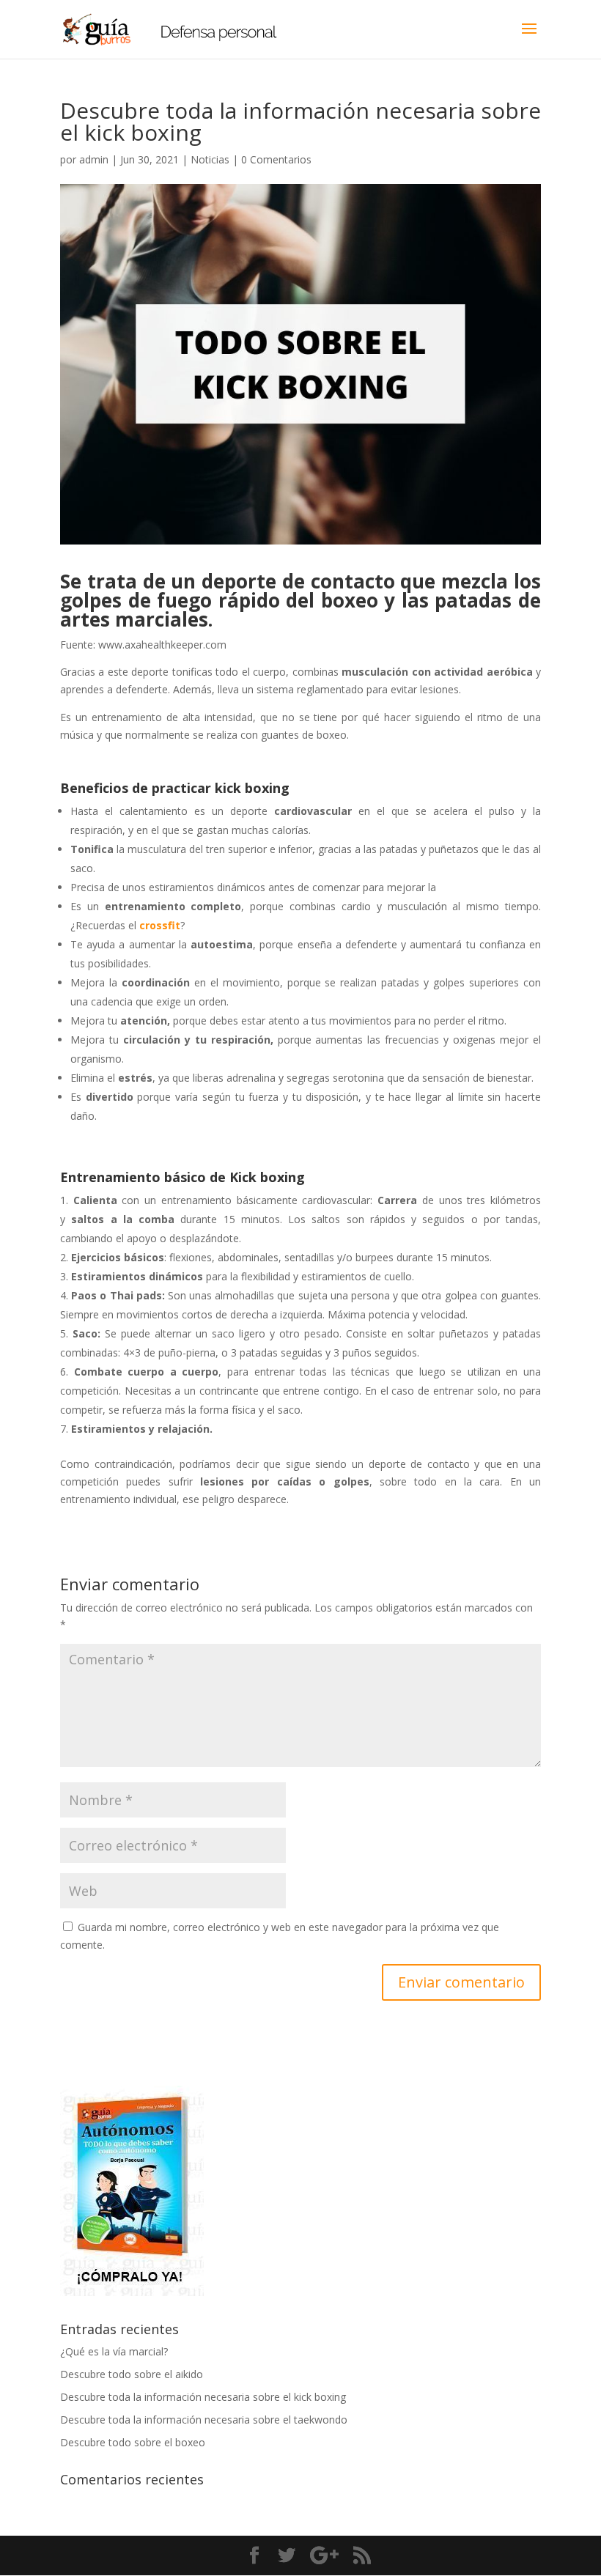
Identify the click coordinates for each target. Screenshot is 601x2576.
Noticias (210, 159)
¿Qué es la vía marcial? (114, 2351)
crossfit (160, 925)
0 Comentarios (276, 159)
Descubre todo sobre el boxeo (133, 2442)
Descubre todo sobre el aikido (132, 2374)
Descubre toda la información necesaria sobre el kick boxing (203, 2397)
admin (94, 159)
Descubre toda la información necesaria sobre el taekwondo (204, 2420)
